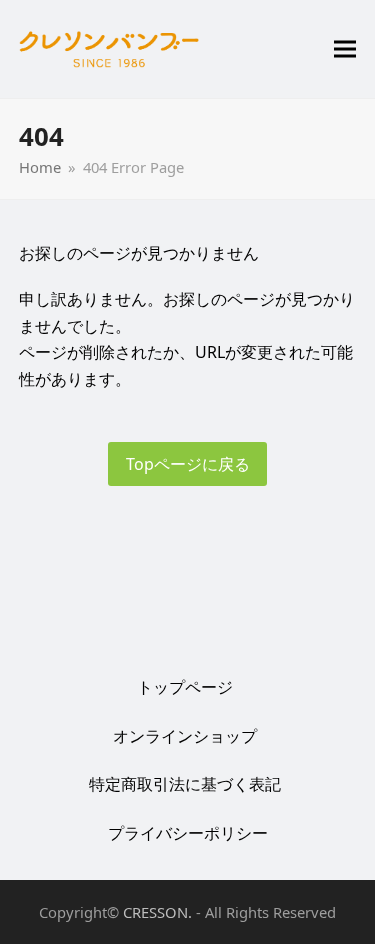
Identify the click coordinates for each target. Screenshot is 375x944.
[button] (345, 49)
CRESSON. (157, 912)
